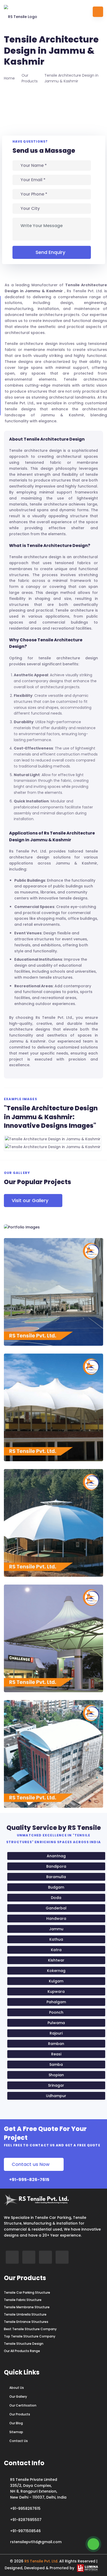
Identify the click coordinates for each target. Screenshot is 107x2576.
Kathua (56, 1939)
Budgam (56, 1887)
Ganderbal (56, 1908)
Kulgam (56, 1981)
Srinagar (56, 2085)
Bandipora (56, 1866)
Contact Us (19, 2441)
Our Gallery (18, 2397)
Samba (56, 2065)
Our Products (20, 2414)
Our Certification (23, 2406)
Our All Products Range (22, 2351)
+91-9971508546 (25, 2531)
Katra (56, 1950)
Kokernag (56, 1971)
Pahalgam (56, 2002)
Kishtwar (56, 1960)
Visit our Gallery (30, 1200)
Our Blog (16, 2423)
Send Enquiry (50, 252)
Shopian (56, 2075)
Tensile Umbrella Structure (25, 2315)
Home (9, 78)
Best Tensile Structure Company (30, 2329)
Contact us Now (31, 2164)
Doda (56, 1898)
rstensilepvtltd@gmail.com (36, 2542)
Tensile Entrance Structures (26, 2322)
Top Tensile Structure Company (30, 2336)
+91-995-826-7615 (29, 2180)
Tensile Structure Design (24, 2344)
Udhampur (56, 2096)
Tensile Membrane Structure (27, 2307)
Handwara (56, 1919)
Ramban (56, 2044)
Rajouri (56, 2033)
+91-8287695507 (26, 2520)
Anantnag (56, 1856)
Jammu (56, 1929)
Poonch (56, 2012)
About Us (17, 2388)
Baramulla (56, 1877)
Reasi (56, 2054)
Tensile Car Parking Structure (27, 2293)
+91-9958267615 (25, 2508)
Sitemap (16, 2432)
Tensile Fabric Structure (23, 2300)
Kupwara (56, 1992)
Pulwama (56, 2023)
